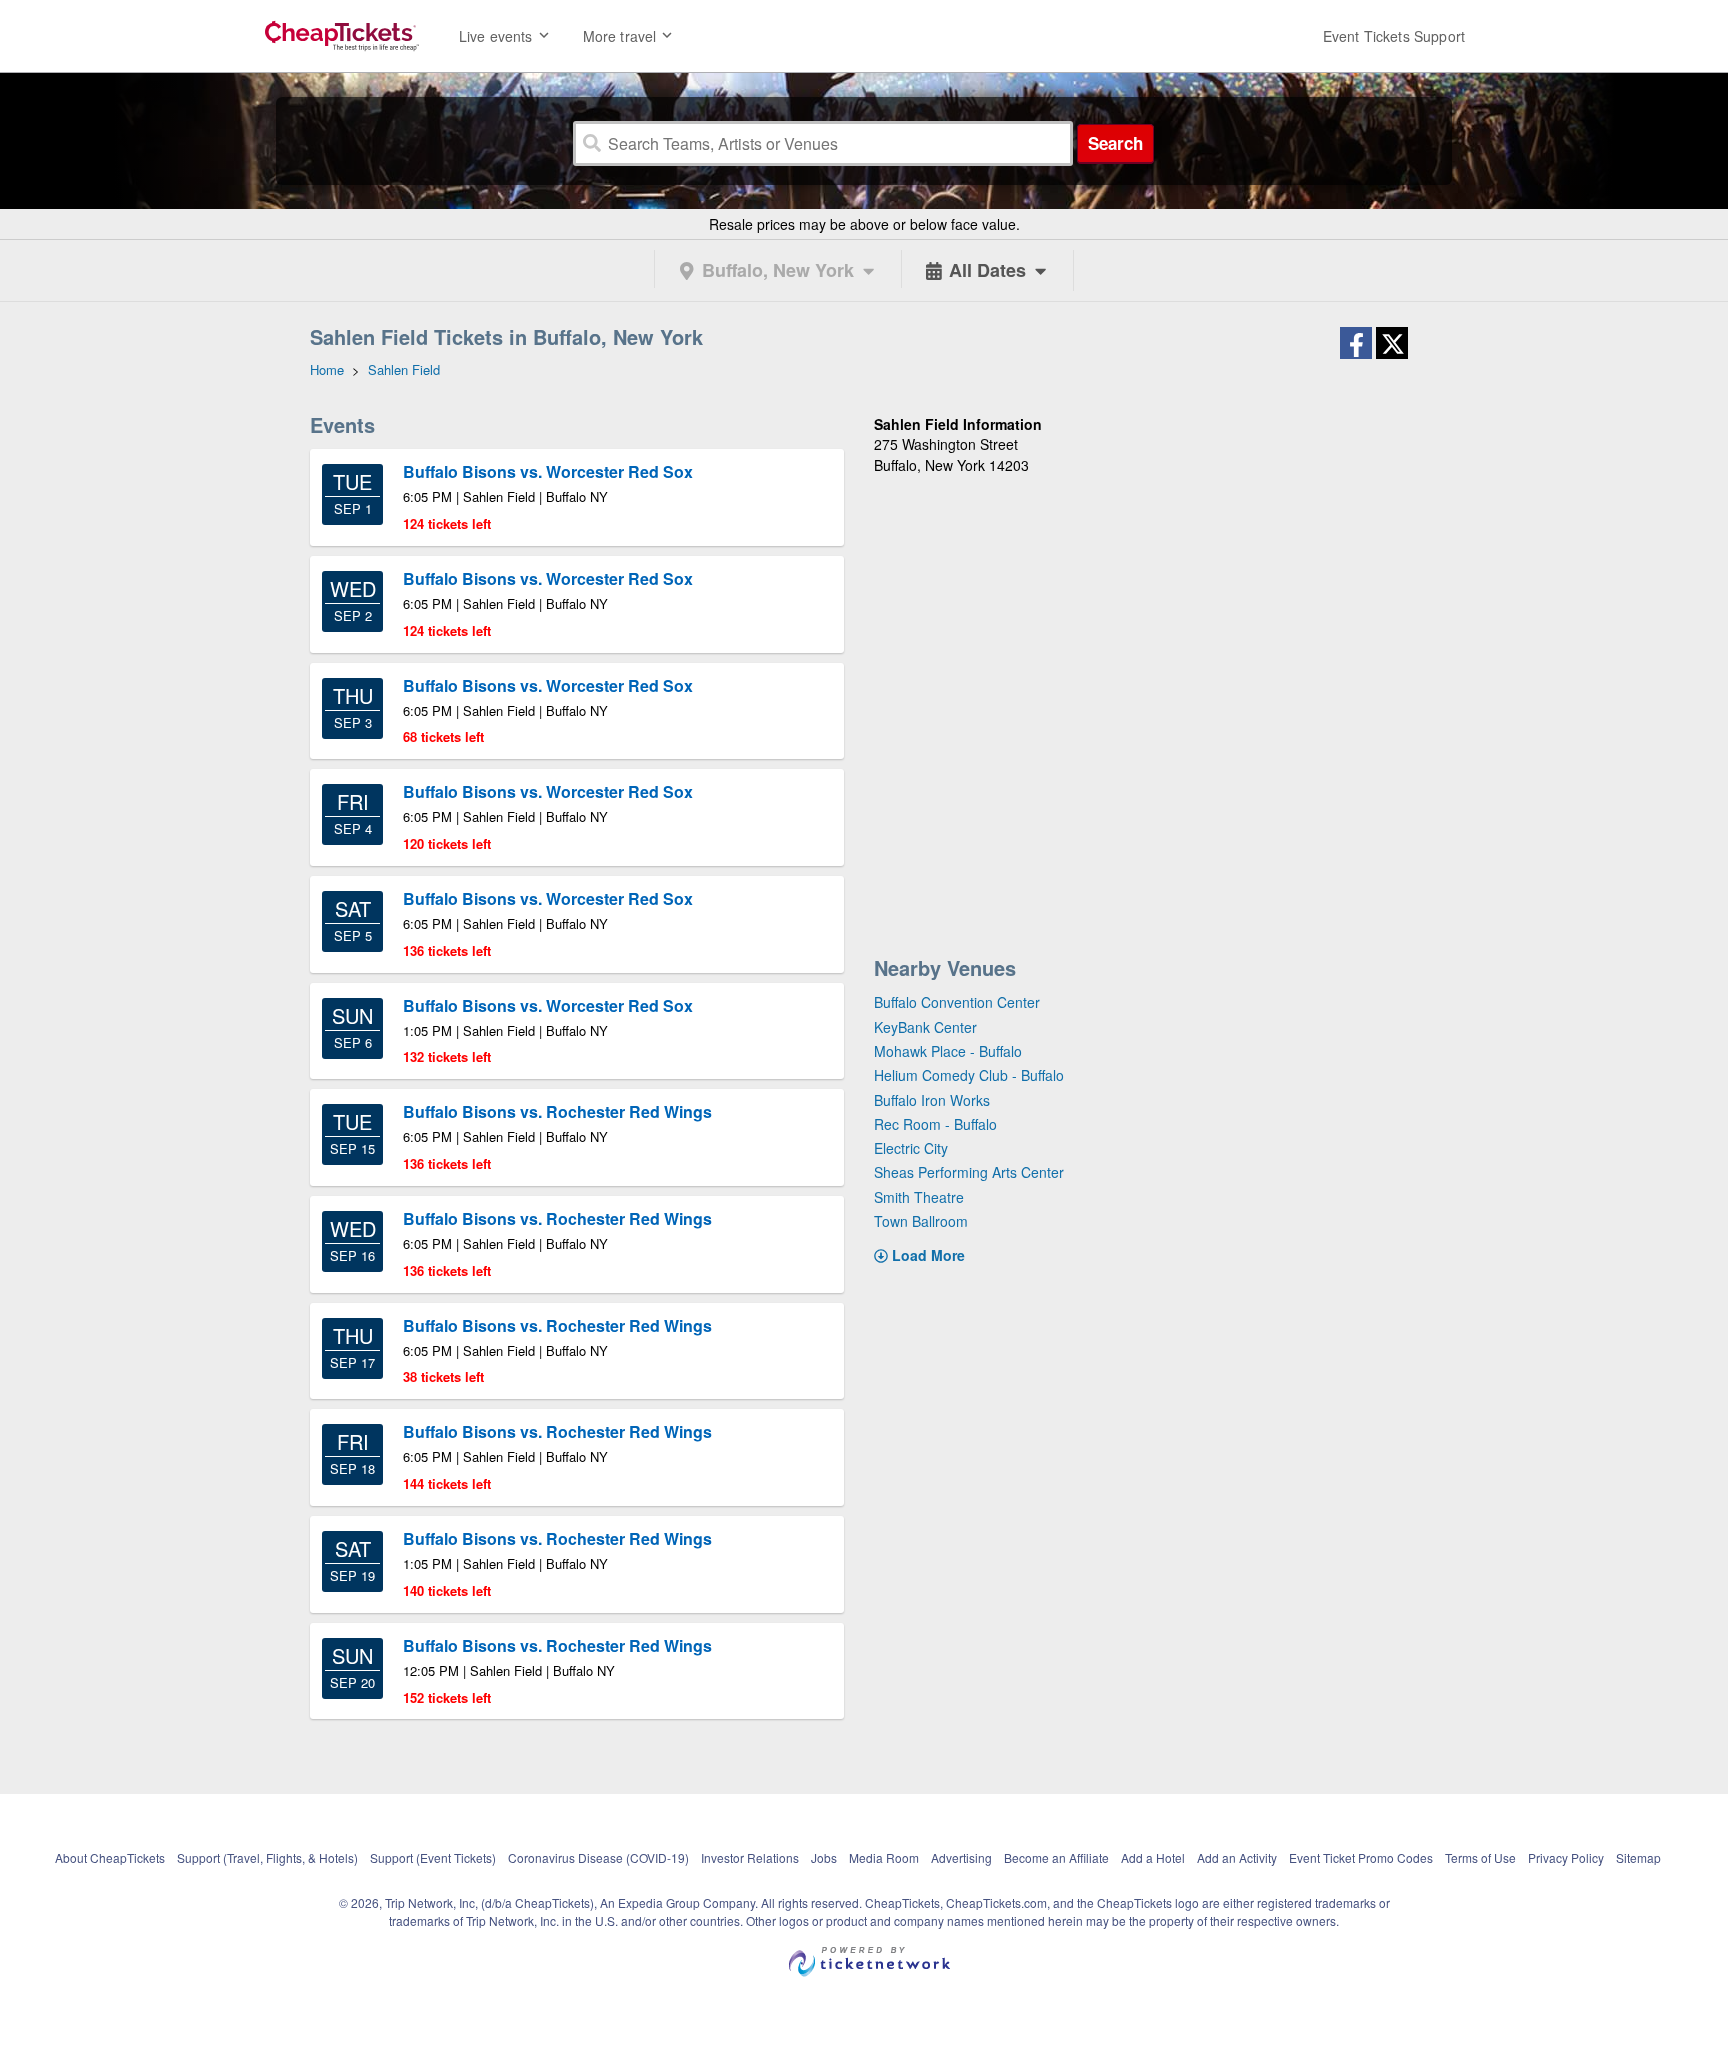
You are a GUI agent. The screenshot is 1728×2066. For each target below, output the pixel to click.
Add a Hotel (1153, 1857)
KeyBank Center (925, 1027)
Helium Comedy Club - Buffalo (969, 1075)
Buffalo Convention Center (957, 1002)
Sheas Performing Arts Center (969, 1172)
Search (1115, 143)
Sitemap (1638, 1857)
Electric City (911, 1148)
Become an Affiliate (1056, 1857)
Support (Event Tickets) (433, 1857)
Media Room (884, 1857)
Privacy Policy (1566, 1857)
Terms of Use (1480, 1857)
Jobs (824, 1857)
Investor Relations (750, 1857)
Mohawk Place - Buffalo (948, 1051)
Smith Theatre (919, 1197)
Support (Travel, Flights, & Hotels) (267, 1857)
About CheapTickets (110, 1857)
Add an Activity (1237, 1857)
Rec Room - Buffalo (935, 1124)
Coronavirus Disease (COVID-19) (598, 1857)
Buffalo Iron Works (932, 1100)
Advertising (961, 1857)
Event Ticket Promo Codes (1361, 1857)
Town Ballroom (921, 1221)
